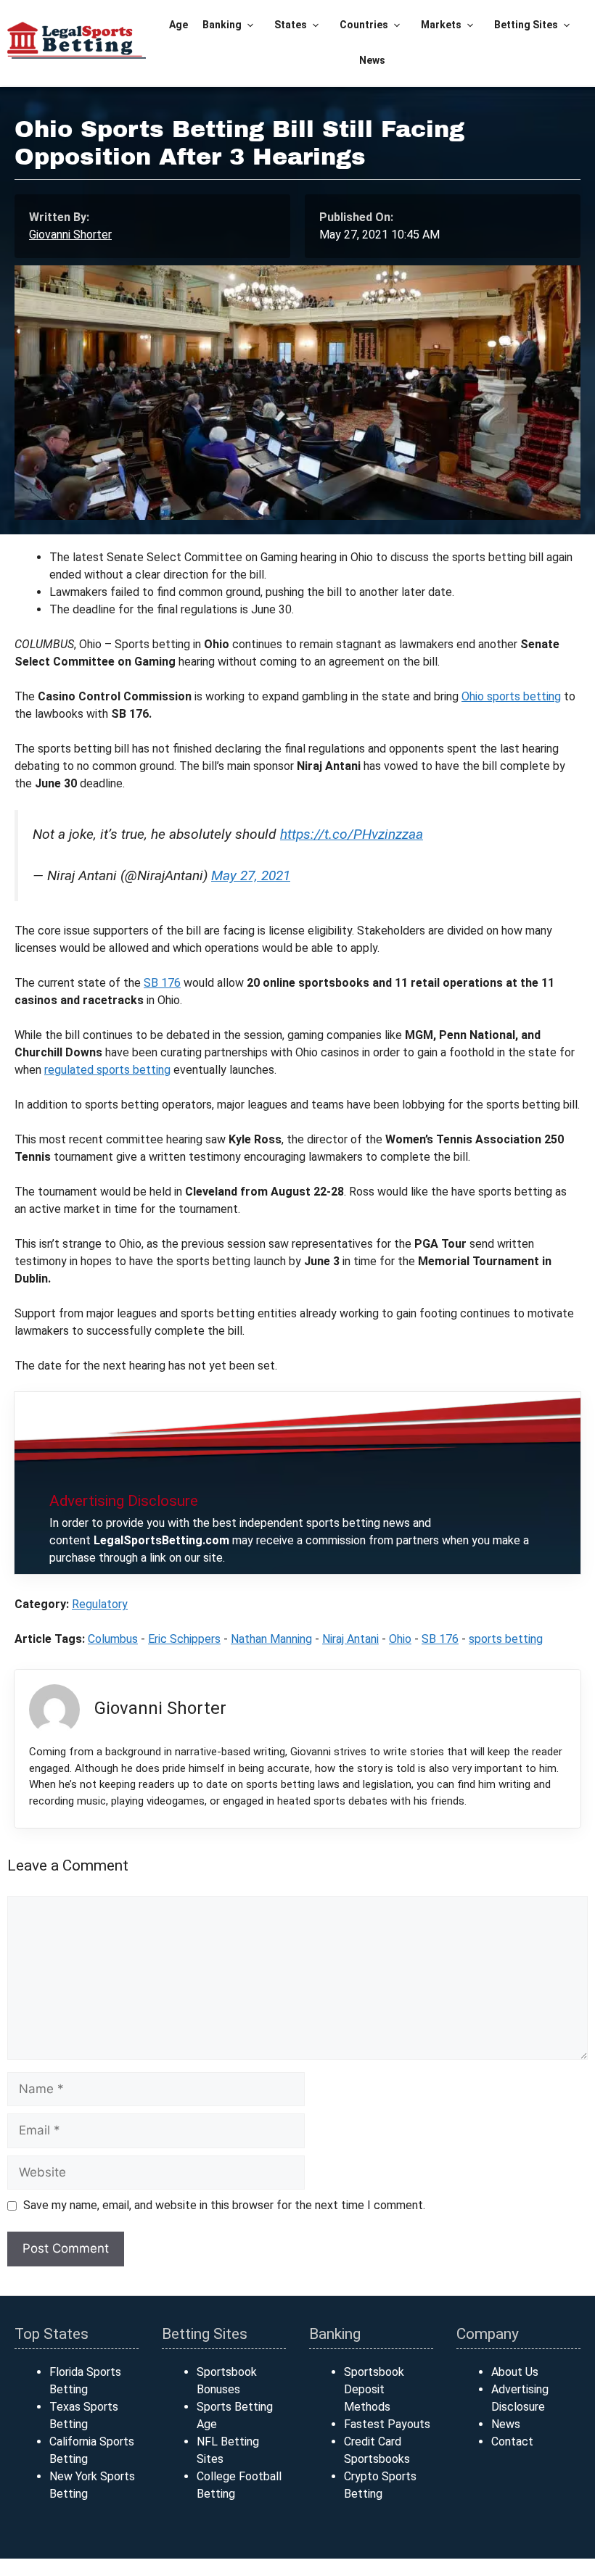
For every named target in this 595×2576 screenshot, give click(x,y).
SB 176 (162, 983)
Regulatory (100, 1604)
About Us (515, 2372)
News (372, 60)
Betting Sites (526, 25)
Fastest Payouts (387, 2424)
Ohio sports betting (511, 696)
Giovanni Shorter (70, 235)
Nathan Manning (271, 1639)
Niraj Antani (350, 1639)
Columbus (113, 1639)
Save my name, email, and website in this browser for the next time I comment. (224, 2205)
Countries (364, 25)
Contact (512, 2442)
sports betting (506, 1639)
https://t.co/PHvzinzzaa (352, 834)
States (291, 25)
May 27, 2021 (251, 875)
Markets (441, 25)
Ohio (400, 1639)
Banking (222, 25)
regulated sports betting (107, 1070)
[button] (251, 25)
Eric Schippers (184, 1639)
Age (178, 25)
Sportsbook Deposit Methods (374, 2389)
